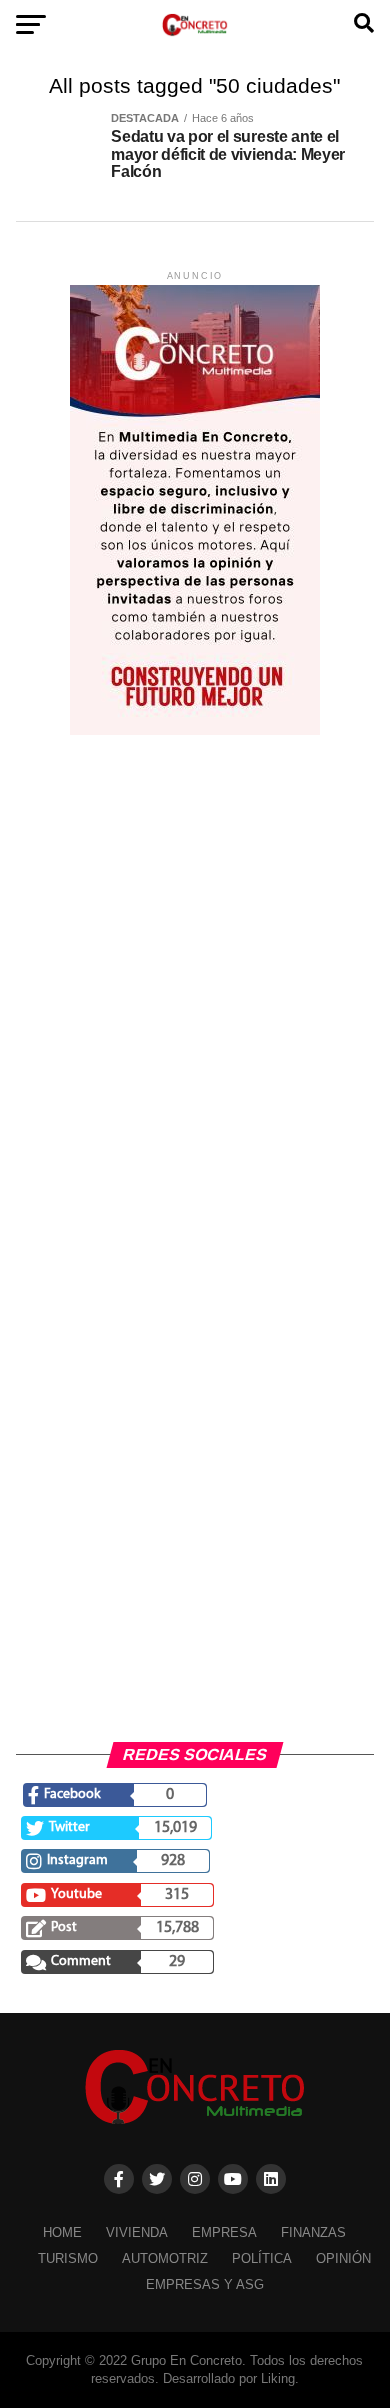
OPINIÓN (343, 2258)
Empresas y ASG (205, 2284)
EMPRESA (224, 2232)
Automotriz (165, 2258)
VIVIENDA (137, 2232)
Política (262, 2258)
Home (62, 2232)
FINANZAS (313, 2232)
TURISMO (68, 2258)
